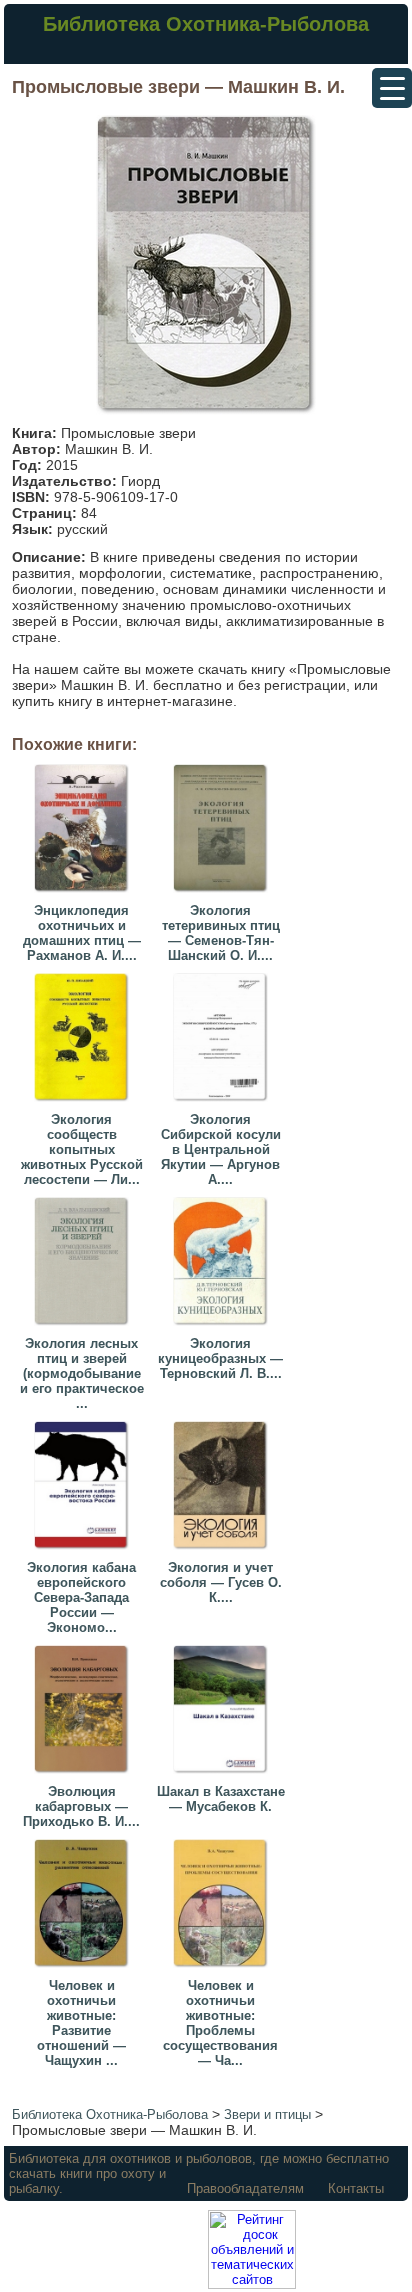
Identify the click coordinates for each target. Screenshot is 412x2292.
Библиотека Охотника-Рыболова (206, 24)
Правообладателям (245, 2188)
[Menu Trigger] (392, 88)
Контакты (356, 2188)
